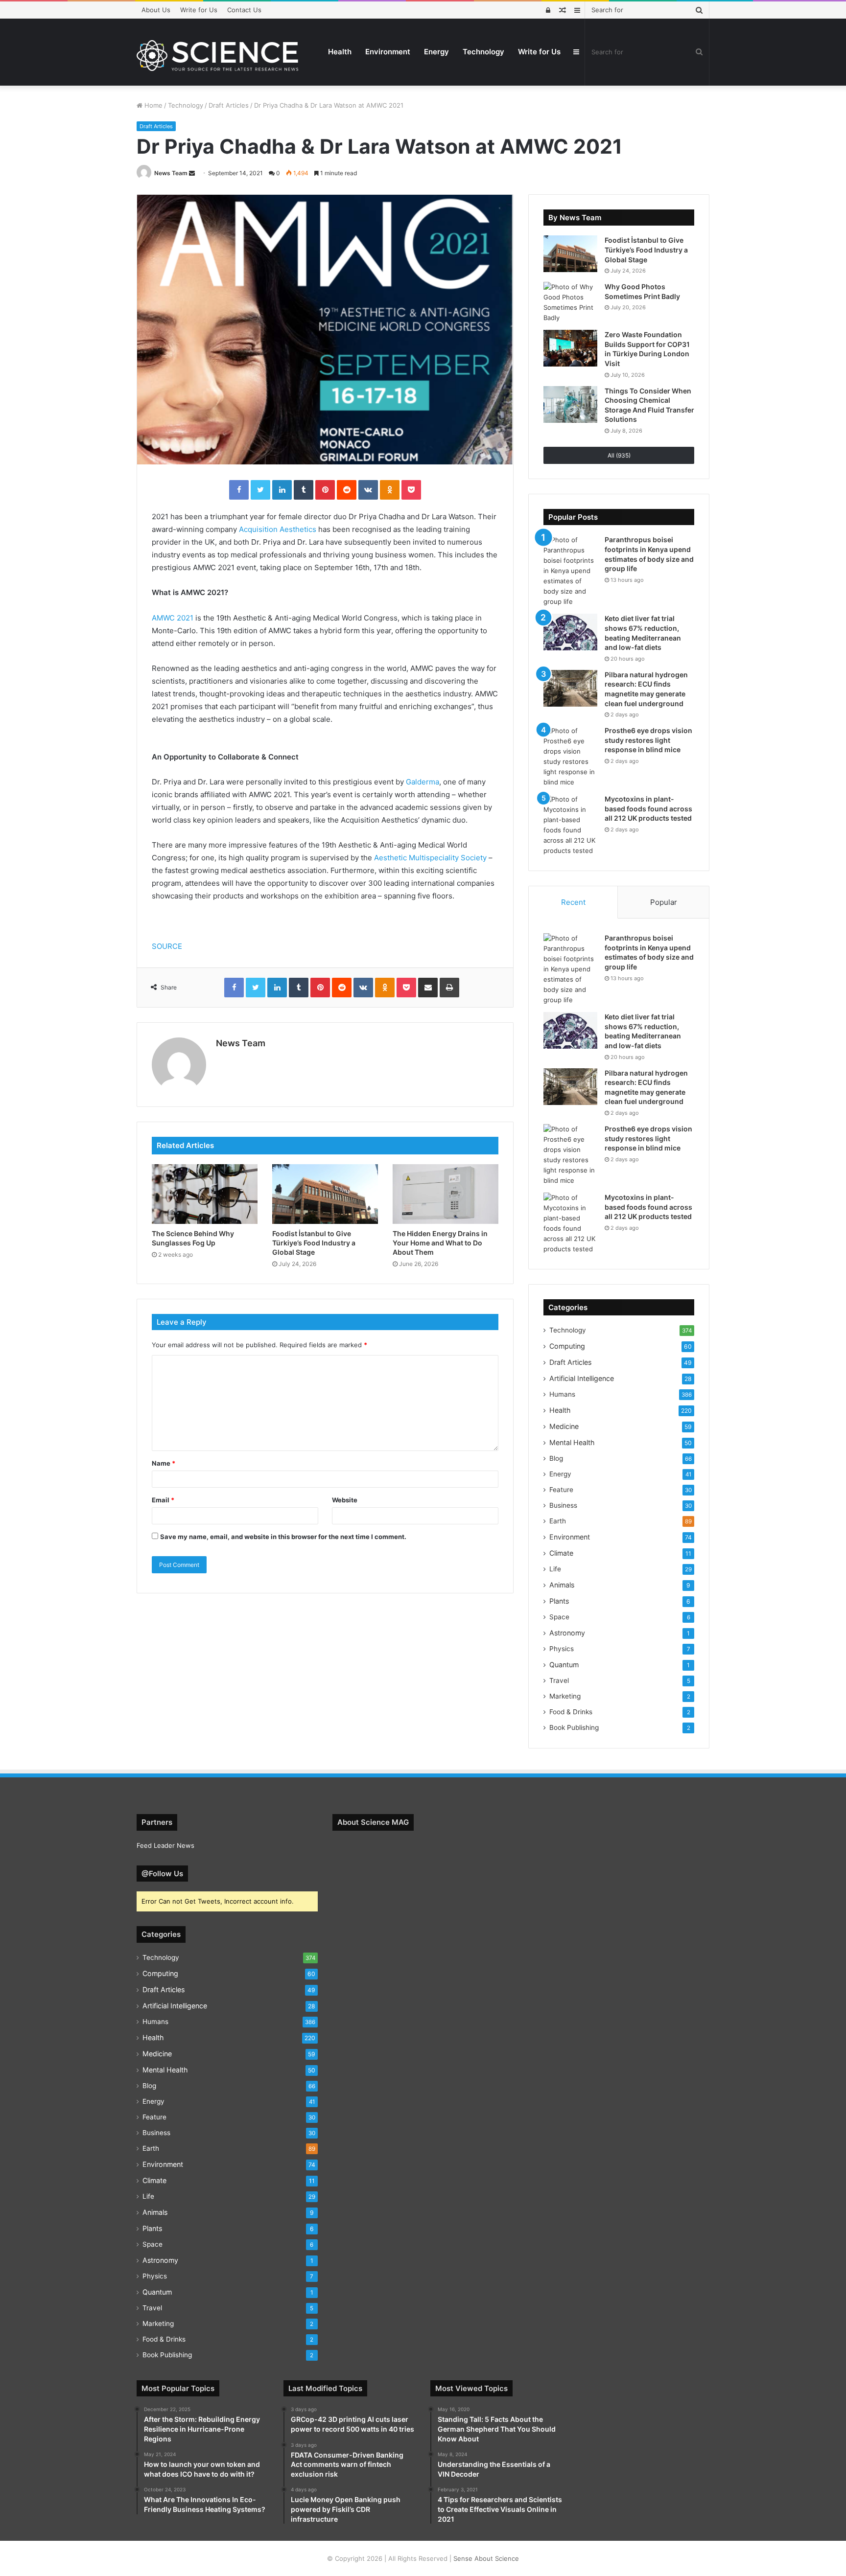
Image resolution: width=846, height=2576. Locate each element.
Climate (561, 1553)
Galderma (423, 782)
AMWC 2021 (173, 618)
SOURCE (167, 946)
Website (345, 1500)
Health (340, 52)
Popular (664, 902)
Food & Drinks (571, 1712)
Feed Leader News (165, 1845)
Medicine (564, 1426)
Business (563, 1505)
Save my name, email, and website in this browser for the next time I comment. (283, 1537)
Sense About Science (486, 2558)
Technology (483, 52)
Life (555, 1569)
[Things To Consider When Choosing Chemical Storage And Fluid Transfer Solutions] (570, 404)
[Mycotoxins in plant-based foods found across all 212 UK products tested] (570, 825)
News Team (171, 173)
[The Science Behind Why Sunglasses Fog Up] (205, 1194)
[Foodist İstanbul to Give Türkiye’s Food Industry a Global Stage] (325, 1194)
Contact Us (244, 10)
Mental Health (572, 1442)
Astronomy (567, 1633)
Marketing (565, 1696)
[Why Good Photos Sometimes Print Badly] (570, 302)
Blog (556, 1458)
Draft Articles (229, 105)
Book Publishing (574, 1727)
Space (559, 1617)
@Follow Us (162, 1874)
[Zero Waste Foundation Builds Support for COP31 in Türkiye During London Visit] (570, 348)
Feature (561, 1490)
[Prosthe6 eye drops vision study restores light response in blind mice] (570, 757)
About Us (156, 10)
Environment (388, 52)
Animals (562, 1585)
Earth (558, 1521)
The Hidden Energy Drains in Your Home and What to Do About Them (440, 1243)
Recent (573, 902)
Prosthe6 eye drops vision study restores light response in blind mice (648, 740)
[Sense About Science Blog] (217, 56)
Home (153, 105)
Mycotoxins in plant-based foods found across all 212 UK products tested (648, 808)
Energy (436, 52)
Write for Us (199, 10)
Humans (562, 1394)
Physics (562, 1649)
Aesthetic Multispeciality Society (430, 858)
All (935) (619, 455)
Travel (559, 1680)
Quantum (564, 1665)
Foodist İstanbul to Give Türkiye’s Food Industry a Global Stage (314, 1243)
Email (163, 1500)
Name (164, 1463)
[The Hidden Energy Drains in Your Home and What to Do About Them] (446, 1194)
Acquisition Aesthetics (278, 529)
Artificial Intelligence (582, 1378)
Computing (567, 1346)
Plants (559, 1601)
